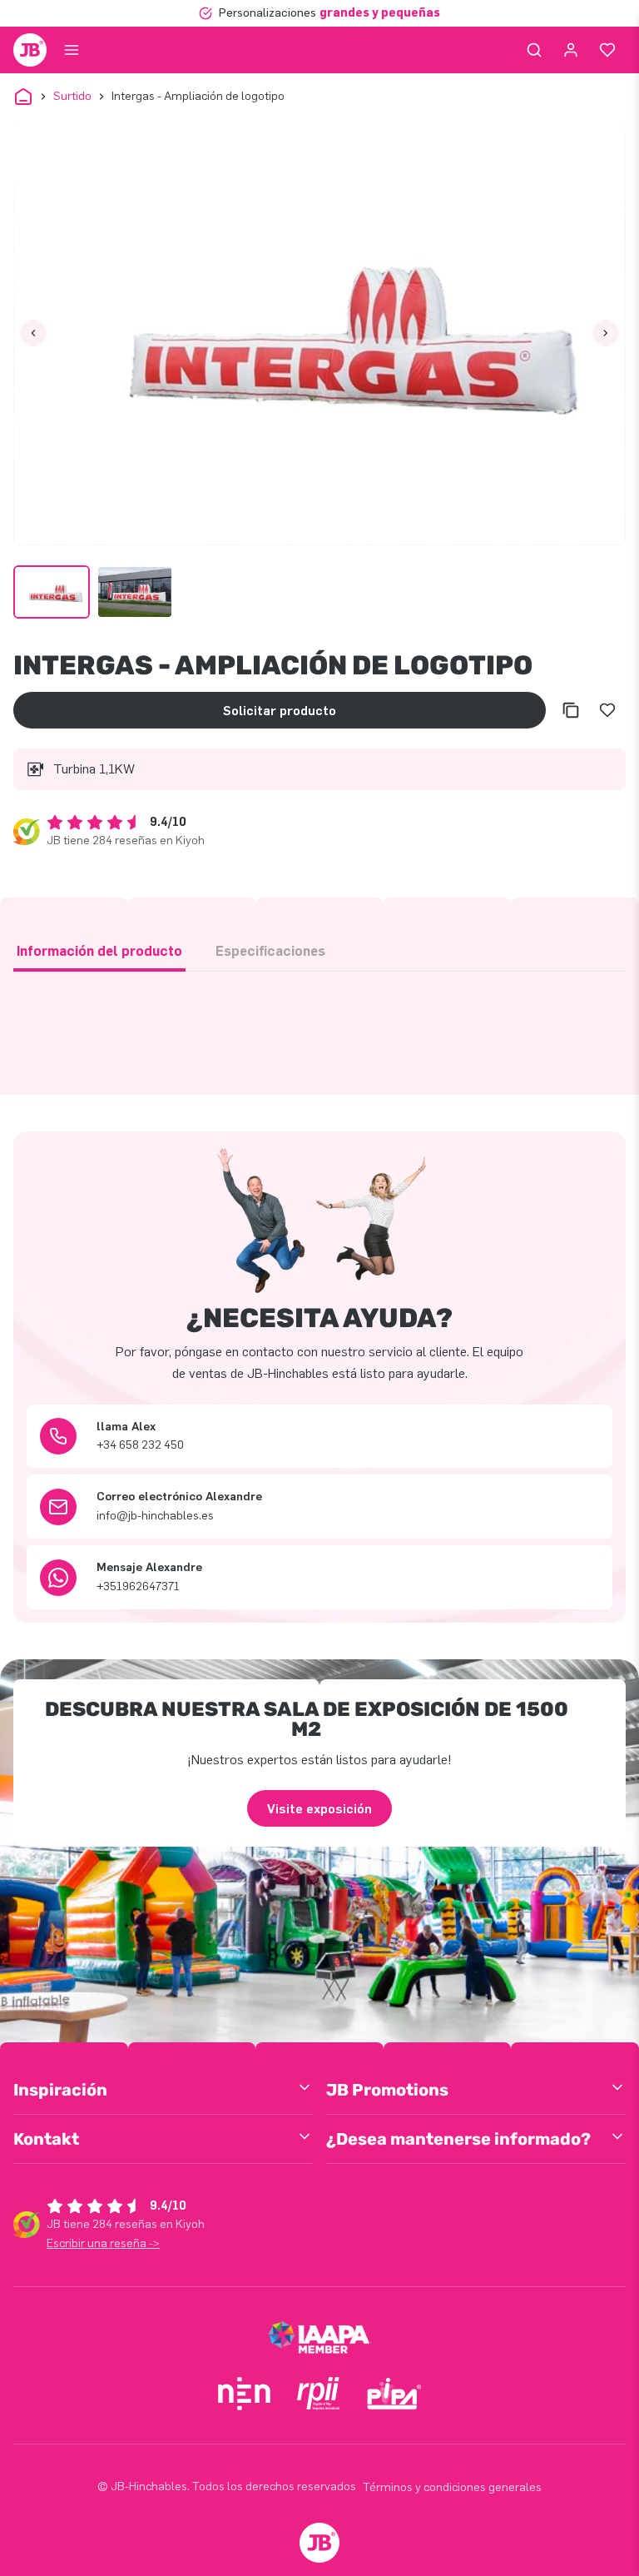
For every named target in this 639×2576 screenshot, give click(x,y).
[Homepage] (30, 50)
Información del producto (99, 951)
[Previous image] (33, 333)
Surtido (72, 96)
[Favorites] (607, 50)
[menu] (72, 50)
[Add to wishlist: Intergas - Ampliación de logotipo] (607, 710)
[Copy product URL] (571, 710)
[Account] (571, 50)
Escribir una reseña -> (103, 2243)
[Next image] (606, 333)
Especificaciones (270, 951)
